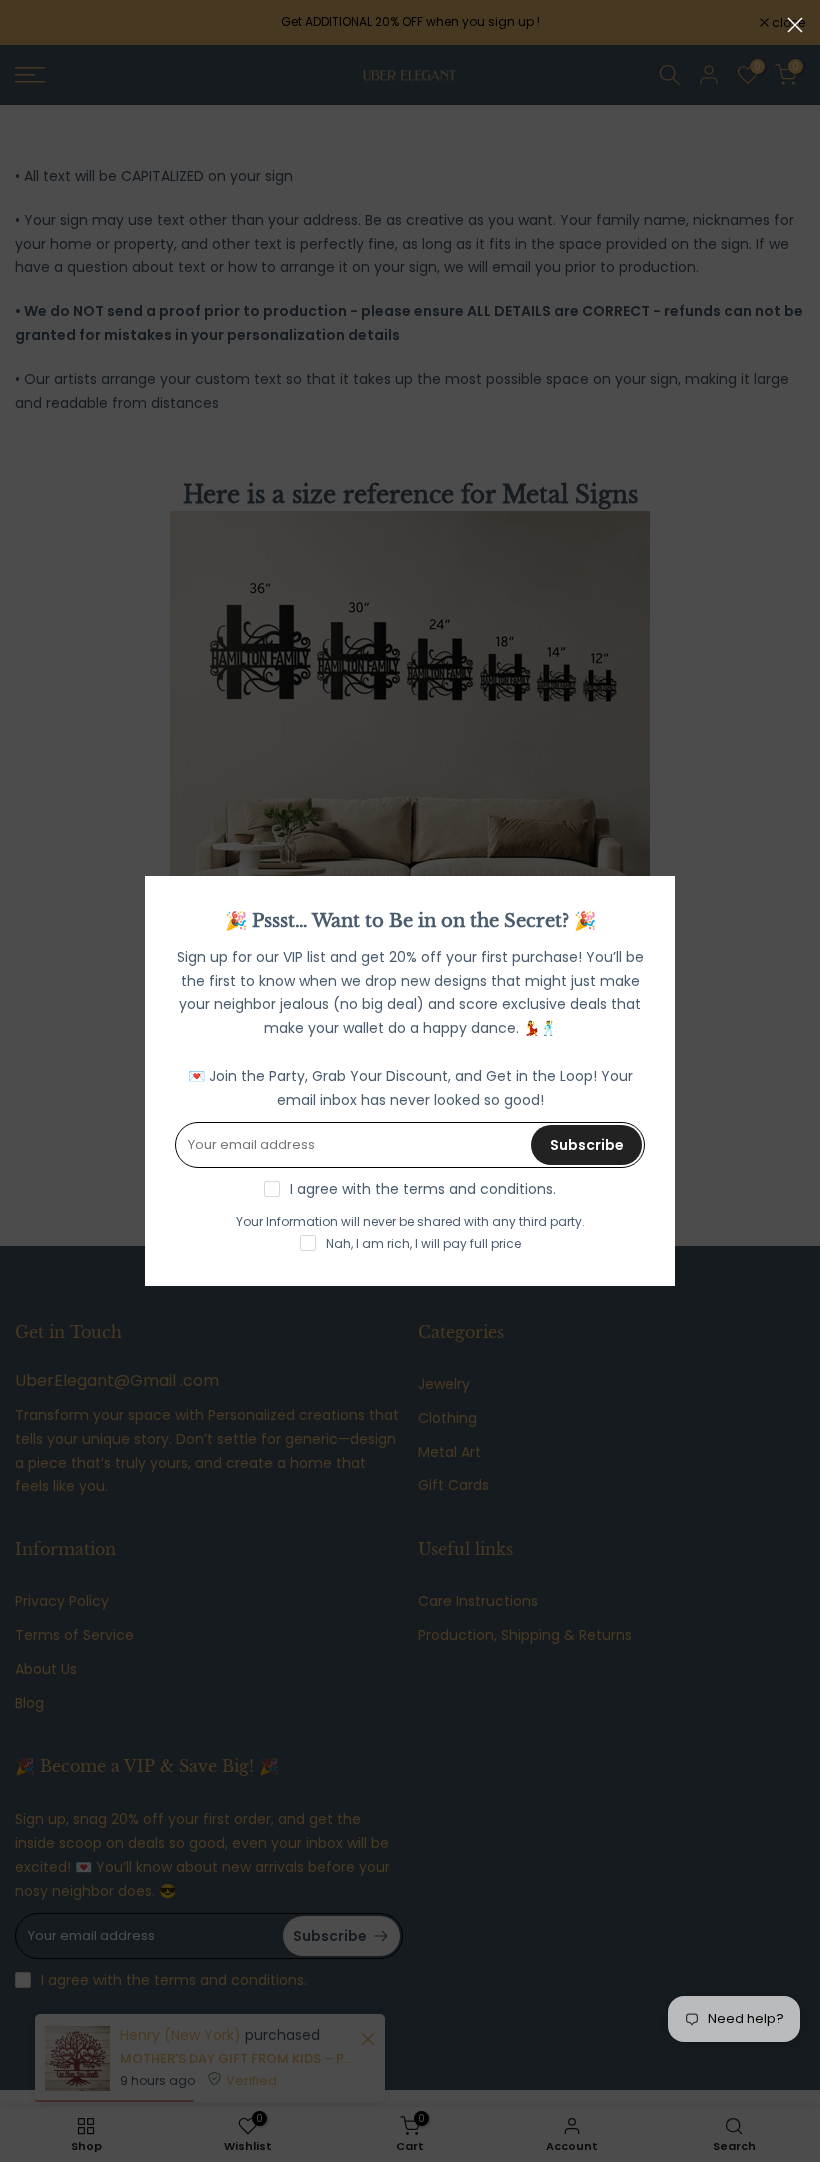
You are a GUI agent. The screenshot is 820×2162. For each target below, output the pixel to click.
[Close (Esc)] (795, 25)
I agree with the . (423, 1189)
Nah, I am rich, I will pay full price (423, 1243)
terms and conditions (478, 1189)
